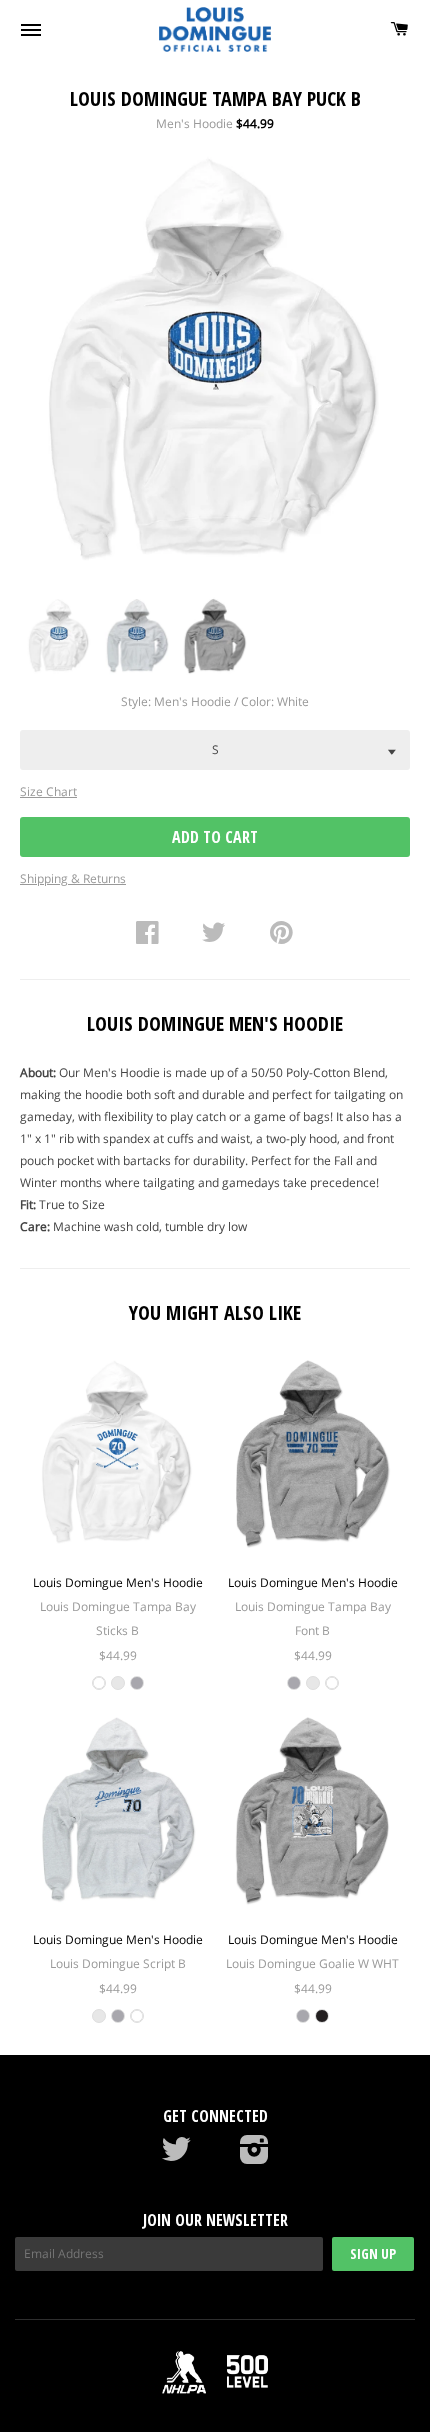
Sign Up (373, 2253)
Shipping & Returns (73, 878)
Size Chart (48, 791)
